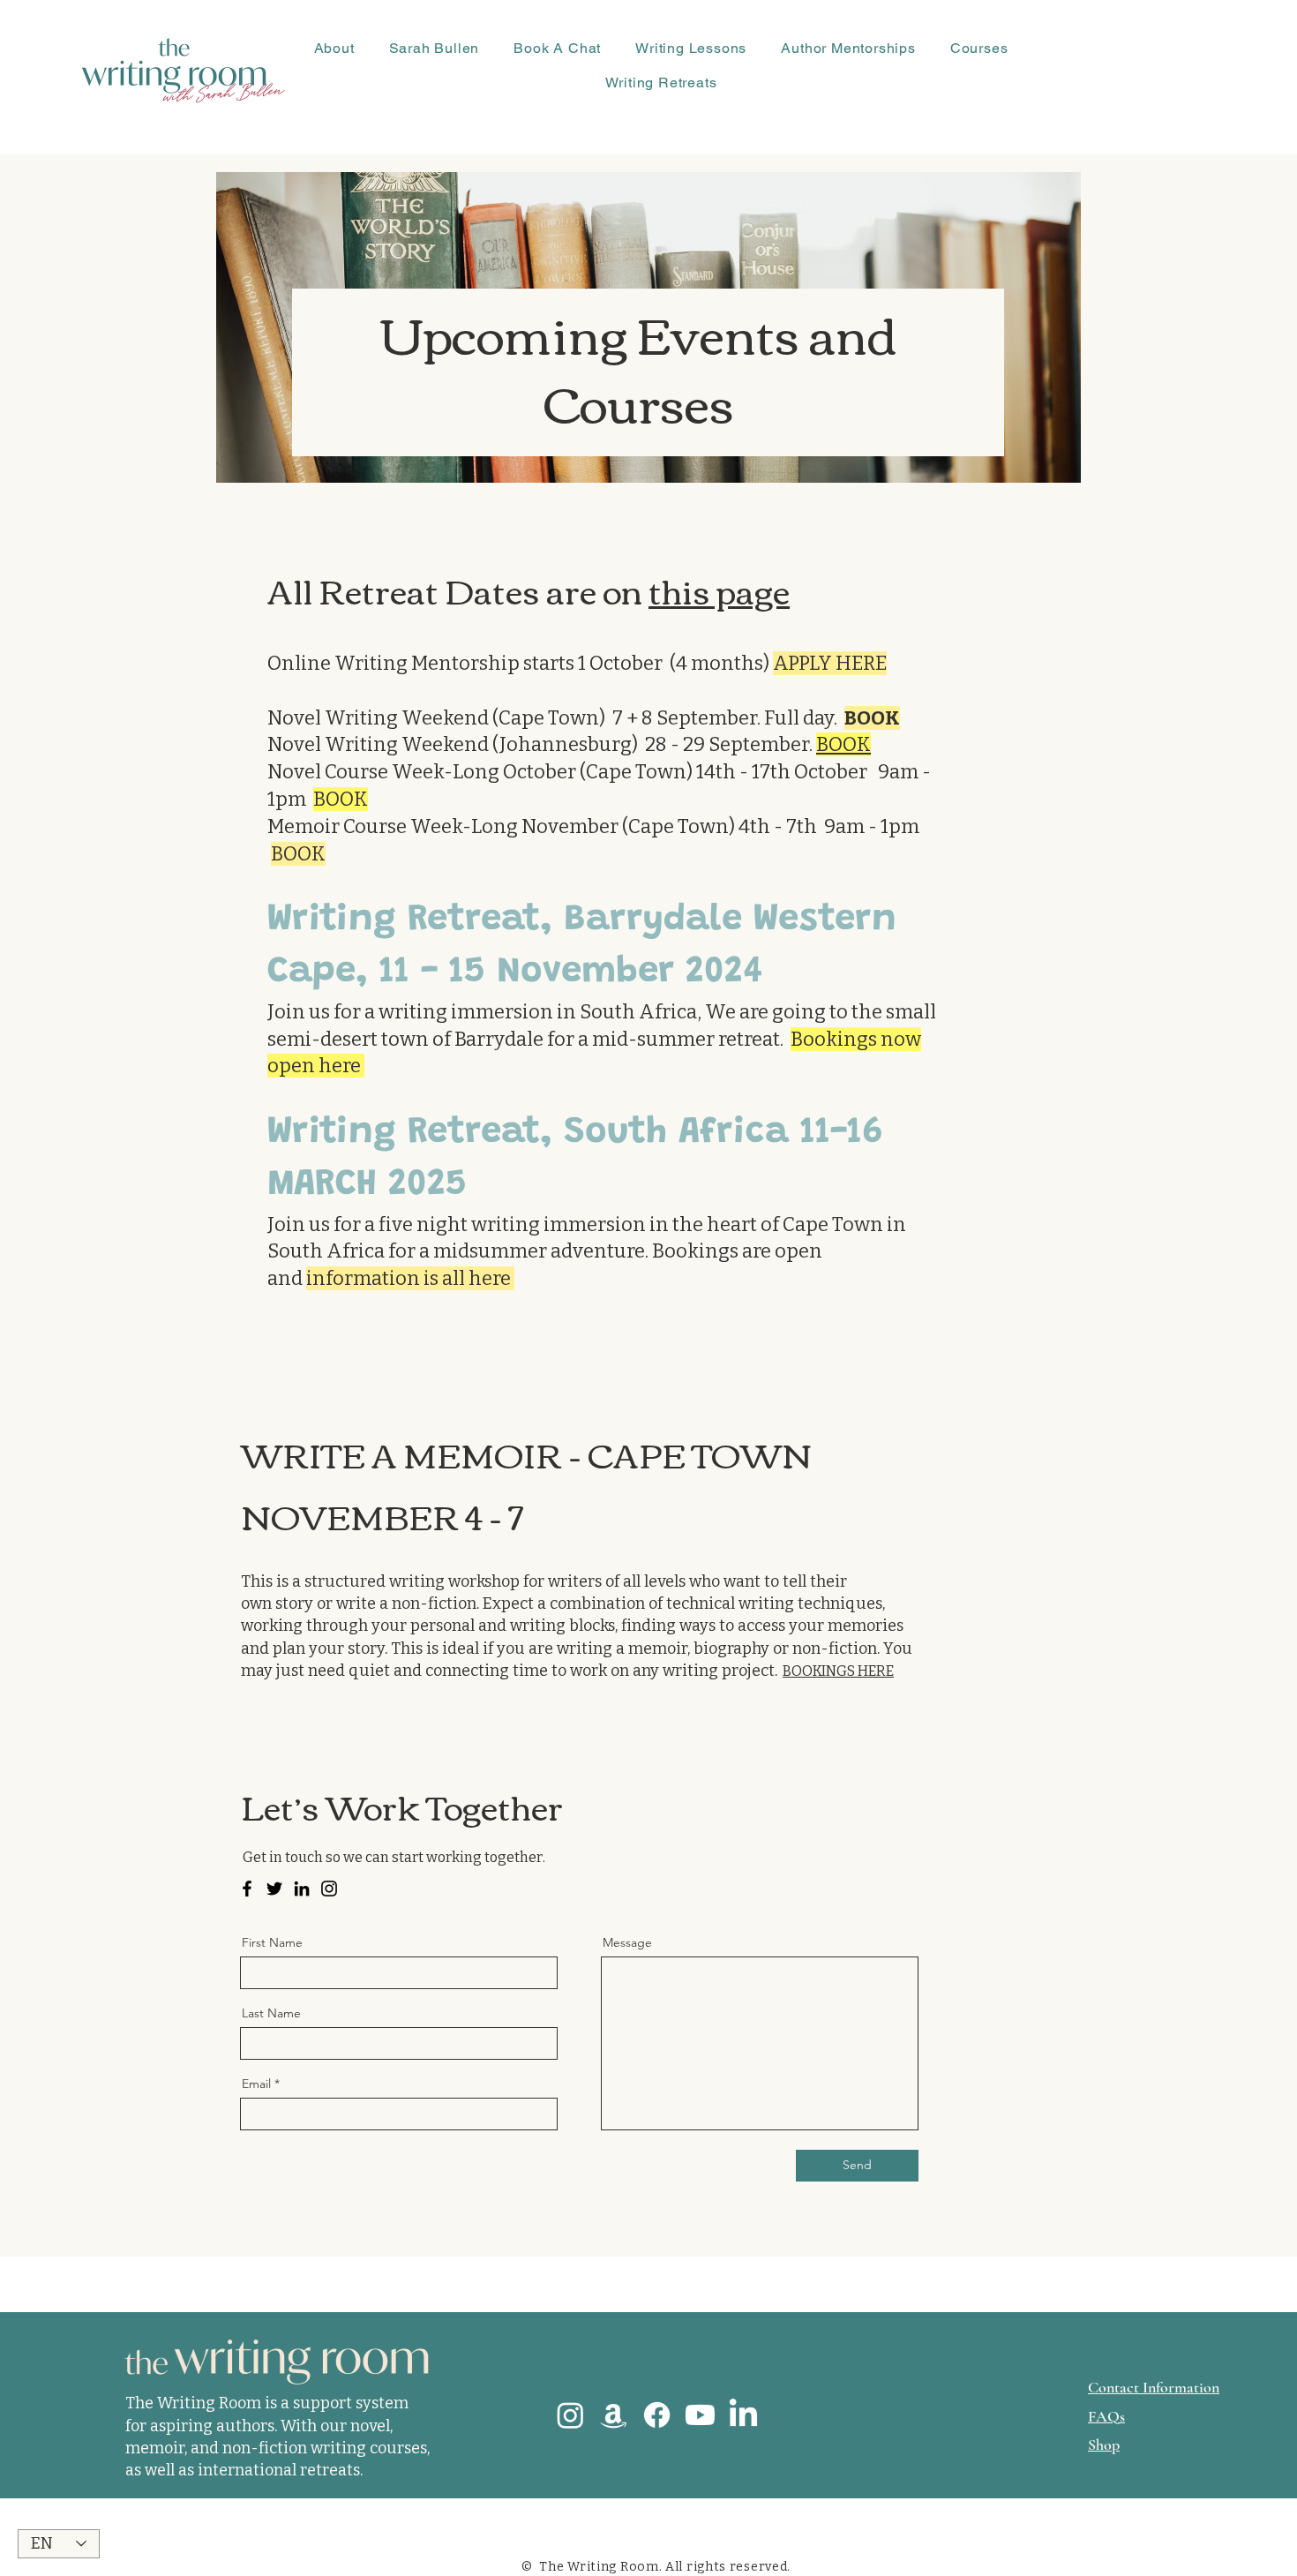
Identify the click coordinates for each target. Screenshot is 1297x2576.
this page (719, 590)
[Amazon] (614, 2415)
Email (256, 2084)
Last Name (271, 2013)
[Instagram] (329, 1889)
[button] (334, 48)
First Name (272, 1942)
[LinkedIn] (302, 1889)
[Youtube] (700, 2415)
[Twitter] (274, 1889)
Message (627, 1942)
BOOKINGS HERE (838, 1671)
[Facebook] (247, 1889)
